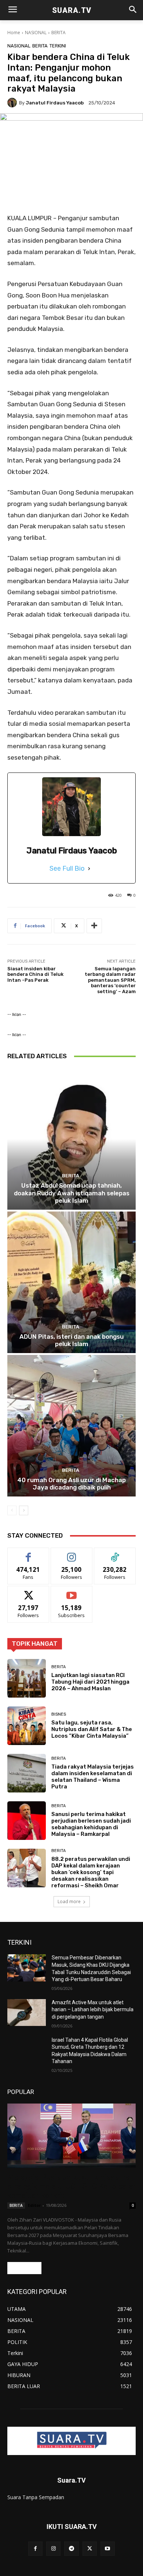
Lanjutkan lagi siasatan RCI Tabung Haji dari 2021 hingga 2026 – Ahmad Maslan (90, 1682)
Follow (72, 1553)
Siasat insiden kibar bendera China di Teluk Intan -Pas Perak (35, 974)
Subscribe (71, 1592)
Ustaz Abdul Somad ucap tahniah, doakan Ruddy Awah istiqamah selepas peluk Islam (72, 1193)
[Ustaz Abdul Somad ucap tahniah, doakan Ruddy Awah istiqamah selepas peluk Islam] (71, 1139)
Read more (24, 2268)
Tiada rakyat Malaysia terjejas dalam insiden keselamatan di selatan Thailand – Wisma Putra (93, 1777)
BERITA (58, 33)
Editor (34, 2205)
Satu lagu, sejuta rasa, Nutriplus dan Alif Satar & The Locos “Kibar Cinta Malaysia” (92, 1729)
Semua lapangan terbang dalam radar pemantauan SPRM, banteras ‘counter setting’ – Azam (110, 980)
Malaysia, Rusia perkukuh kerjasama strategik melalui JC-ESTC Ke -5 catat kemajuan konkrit (71, 2186)
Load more (69, 1901)
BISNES (59, 1714)
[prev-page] (12, 1510)
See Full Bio (67, 868)
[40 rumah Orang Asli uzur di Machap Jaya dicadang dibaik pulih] (71, 1426)
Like (28, 1553)
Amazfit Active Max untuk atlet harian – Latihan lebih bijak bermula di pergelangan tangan (93, 2010)
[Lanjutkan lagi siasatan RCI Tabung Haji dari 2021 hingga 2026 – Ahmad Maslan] (27, 1678)
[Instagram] (53, 2549)
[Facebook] (35, 2549)
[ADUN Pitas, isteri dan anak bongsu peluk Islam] (71, 1282)
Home (14, 33)
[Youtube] (108, 2549)
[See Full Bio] (89, 868)
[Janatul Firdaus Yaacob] (13, 103)
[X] (90, 2549)
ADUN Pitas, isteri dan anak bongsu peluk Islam (71, 1340)
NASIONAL (36, 33)
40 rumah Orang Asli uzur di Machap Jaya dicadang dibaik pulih (71, 1484)
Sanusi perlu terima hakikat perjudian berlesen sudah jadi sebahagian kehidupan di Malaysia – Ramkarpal (91, 1824)
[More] (94, 926)
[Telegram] (71, 2549)
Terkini (58, 46)
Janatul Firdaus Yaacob (55, 103)
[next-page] (24, 1510)
